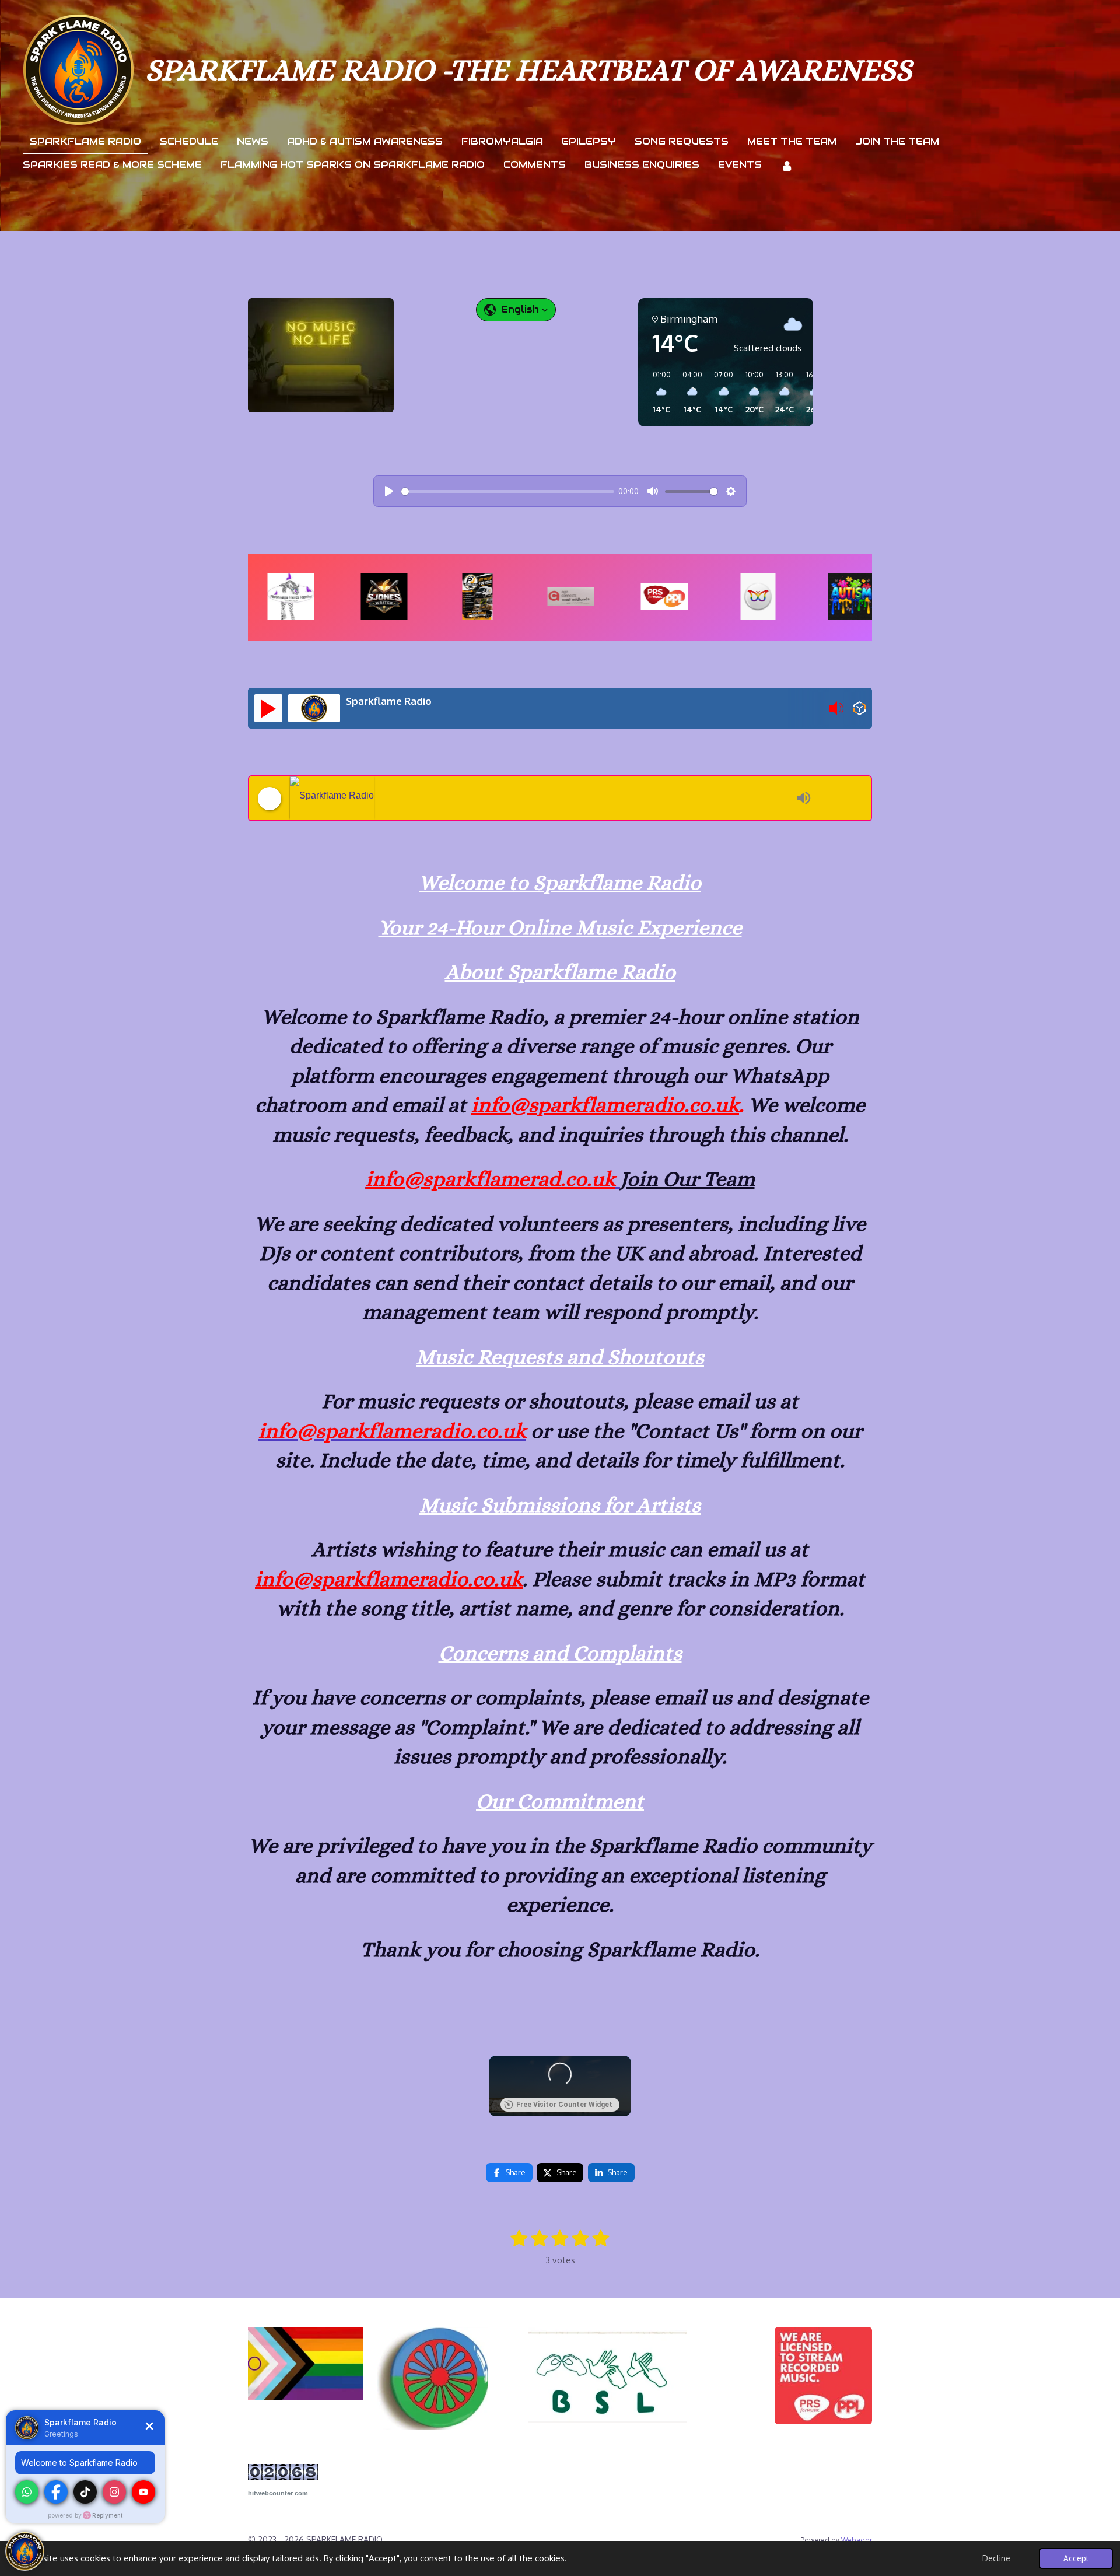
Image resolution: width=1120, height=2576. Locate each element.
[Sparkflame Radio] (540, 798)
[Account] (787, 166)
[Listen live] (268, 708)
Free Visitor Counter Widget (564, 2105)
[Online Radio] (860, 710)
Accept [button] (1076, 2558)
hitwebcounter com (278, 2493)
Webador (857, 2540)
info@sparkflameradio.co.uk (605, 1105)
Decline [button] (996, 2558)
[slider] (508, 491)
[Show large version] (321, 355)
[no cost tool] (283, 2477)
